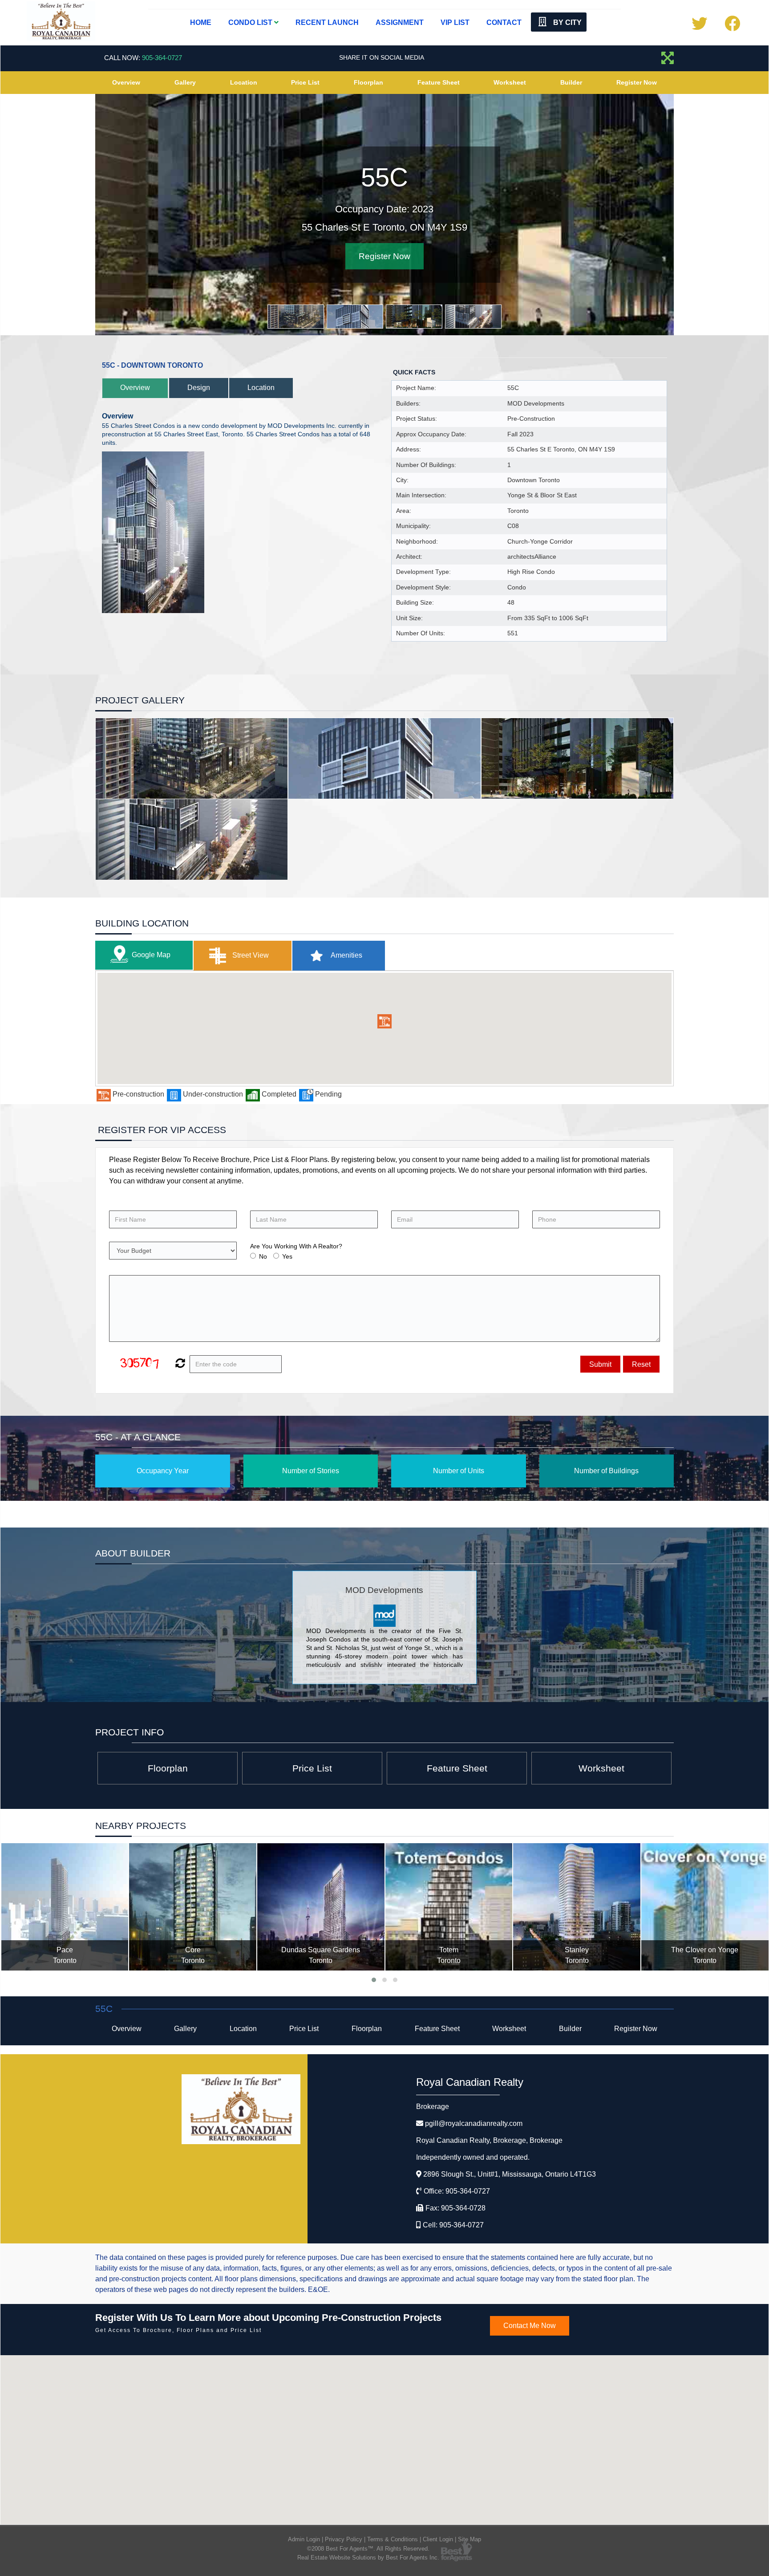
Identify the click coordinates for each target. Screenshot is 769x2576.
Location (244, 82)
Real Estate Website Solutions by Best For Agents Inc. (368, 2558)
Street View (250, 955)
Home (201, 22)
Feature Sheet (439, 82)
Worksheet (510, 82)
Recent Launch (327, 22)
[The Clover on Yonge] (705, 1907)
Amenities (346, 955)
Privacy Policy (344, 2539)
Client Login (438, 2539)
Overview (126, 82)
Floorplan (368, 82)
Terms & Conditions (393, 2539)
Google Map (151, 955)
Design (199, 388)
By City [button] (567, 22)
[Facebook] (732, 27)
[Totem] (449, 1907)
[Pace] (65, 1907)
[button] (384, 1021)
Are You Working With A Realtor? (296, 1246)
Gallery (185, 82)
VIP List (455, 22)
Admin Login (304, 2539)
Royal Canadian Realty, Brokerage (489, 2140)
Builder (571, 82)
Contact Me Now (530, 2326)
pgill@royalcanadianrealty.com (474, 2123)
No (263, 1256)
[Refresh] (179, 1364)
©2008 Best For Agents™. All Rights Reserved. (368, 2549)
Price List (305, 82)
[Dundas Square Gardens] (321, 1907)
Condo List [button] (251, 22)
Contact (504, 22)
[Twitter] (699, 27)
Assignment (400, 22)
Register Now (637, 82)
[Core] (193, 1907)
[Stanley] (577, 1907)
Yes (287, 1256)
